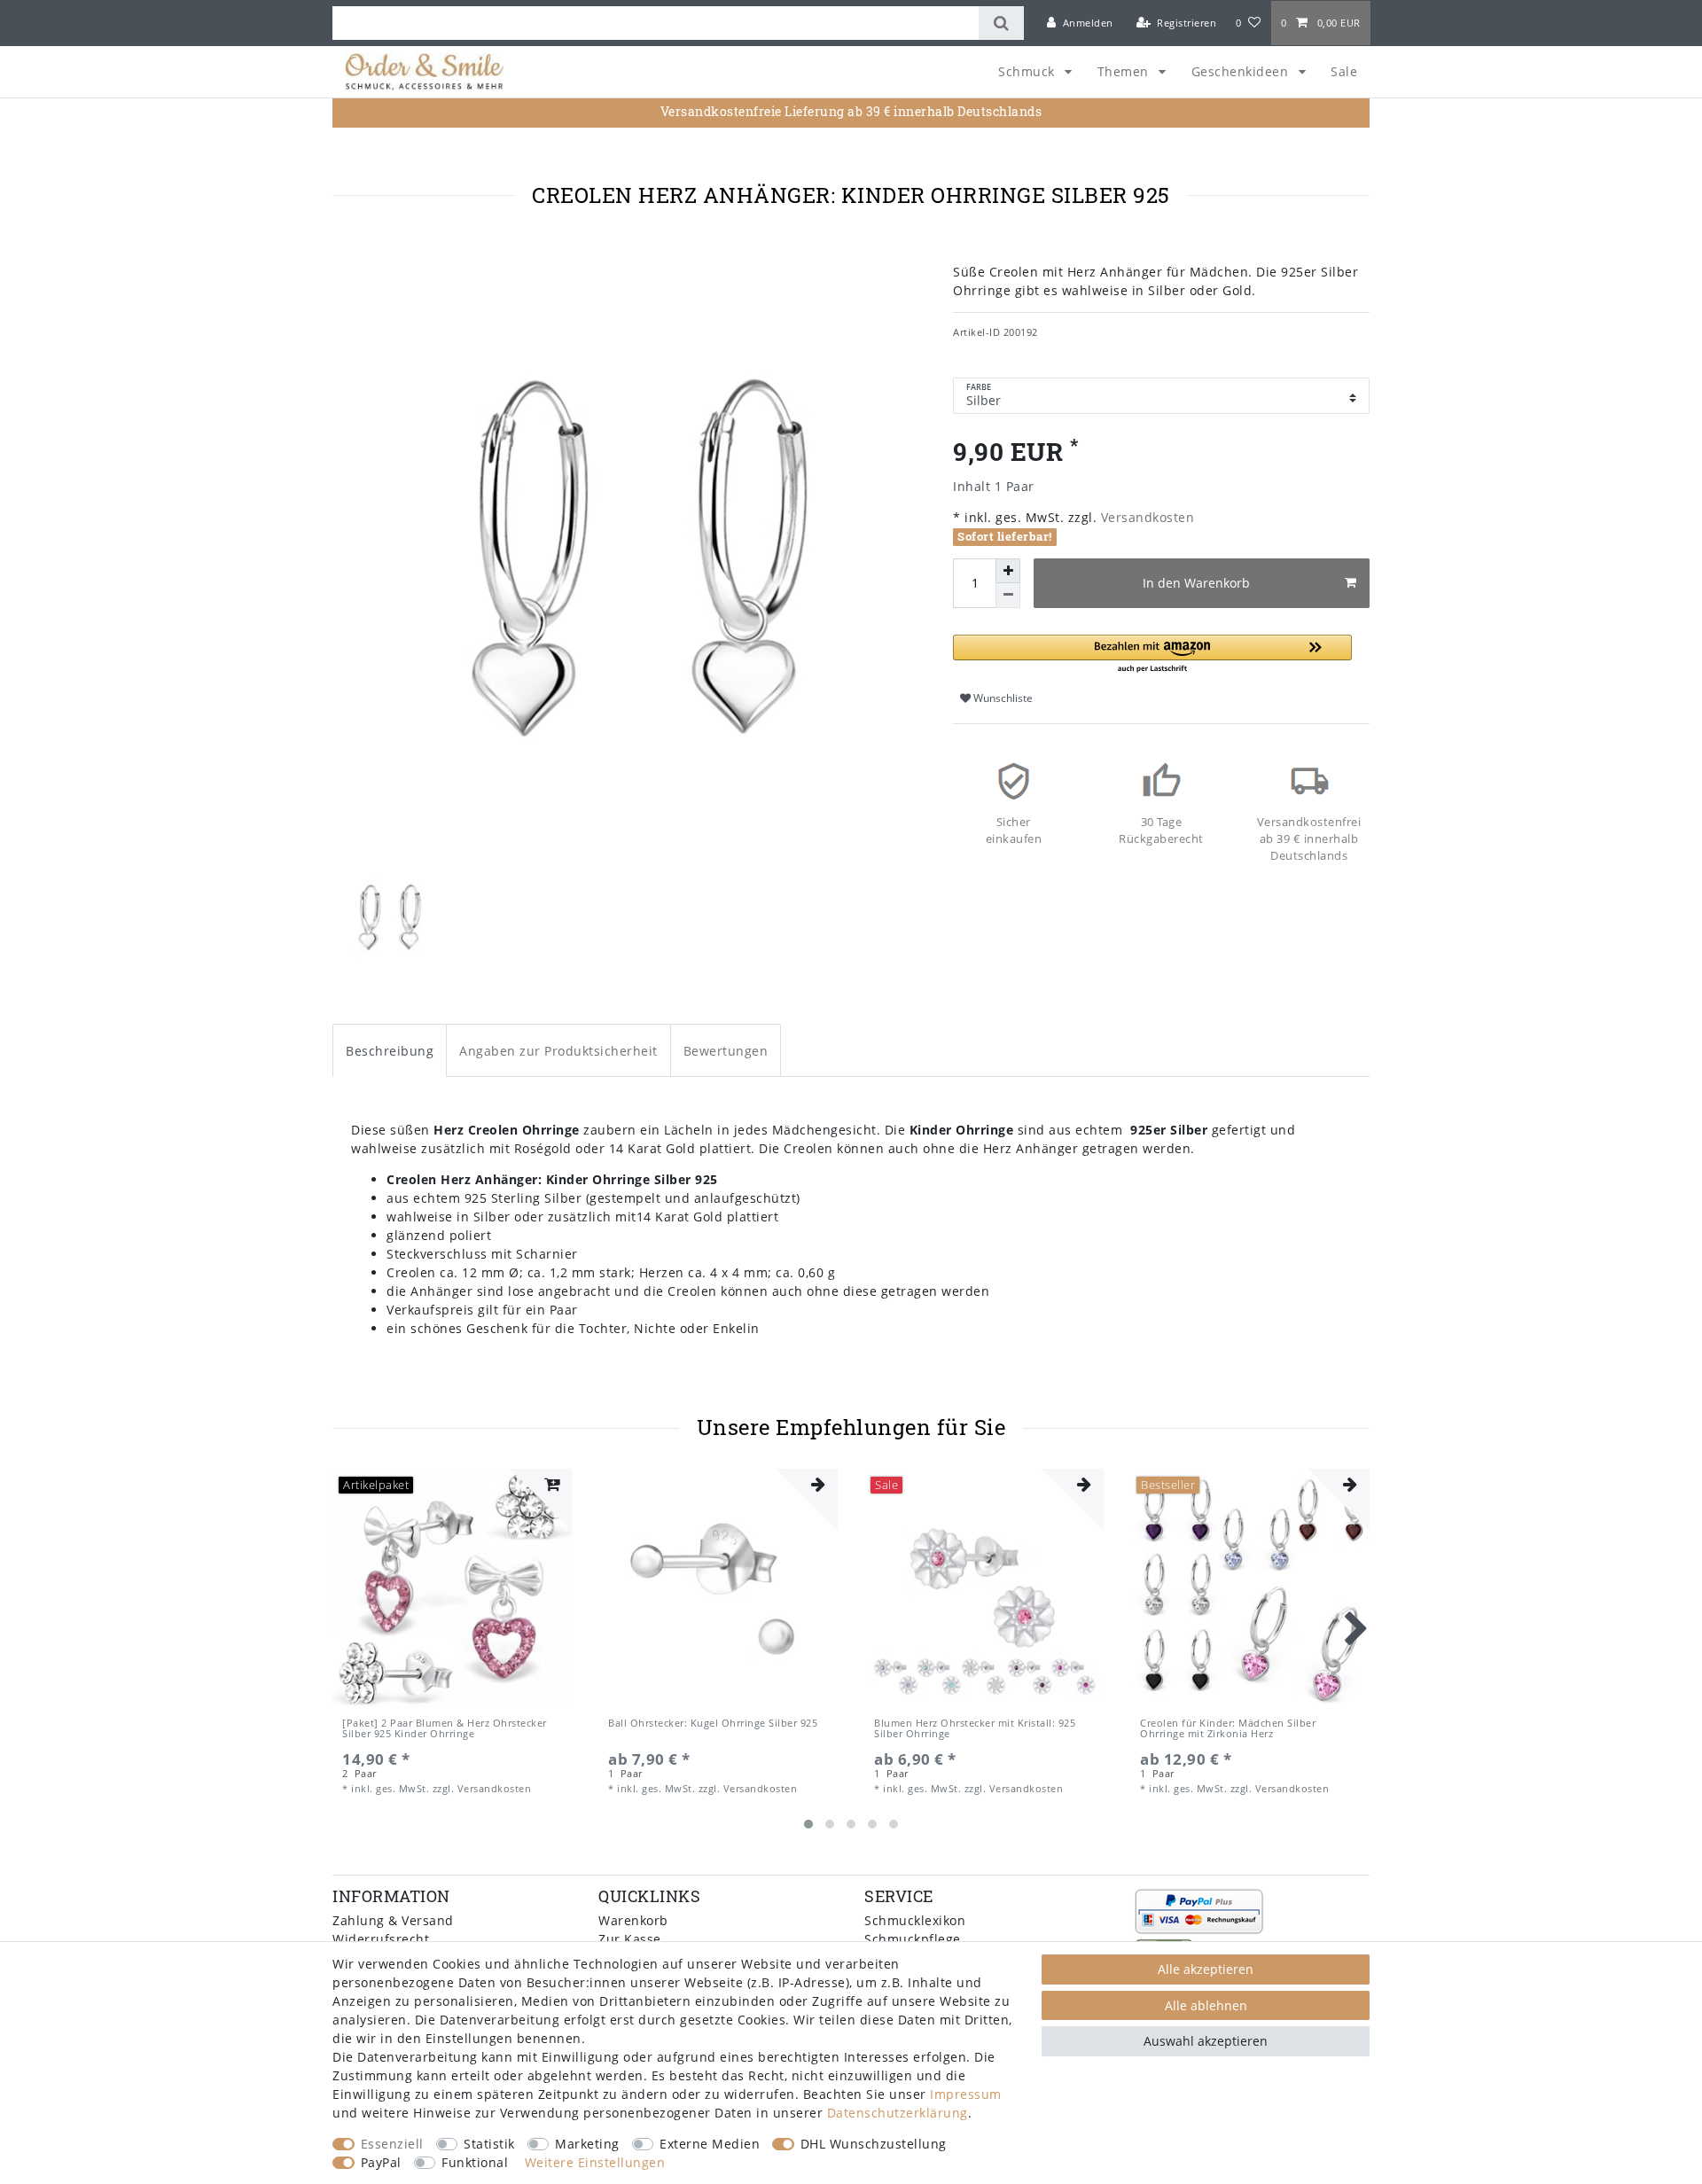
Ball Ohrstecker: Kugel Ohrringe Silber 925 (713, 1724)
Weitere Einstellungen (595, 2162)
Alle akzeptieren (1206, 1969)
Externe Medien (710, 2144)
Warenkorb (633, 1920)
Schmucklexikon (915, 1920)
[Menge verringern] (1008, 596)
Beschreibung (390, 1051)
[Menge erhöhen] (1008, 571)
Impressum (966, 2094)
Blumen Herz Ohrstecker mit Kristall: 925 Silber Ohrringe (975, 1729)
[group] (452, 1588)
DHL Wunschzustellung (874, 2144)
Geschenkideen (1242, 71)
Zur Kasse (630, 1939)
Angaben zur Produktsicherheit (558, 1051)
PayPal (381, 2162)
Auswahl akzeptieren (1206, 2041)
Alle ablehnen (1206, 2005)
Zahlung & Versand (393, 1920)
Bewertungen (726, 1051)
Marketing (587, 2144)
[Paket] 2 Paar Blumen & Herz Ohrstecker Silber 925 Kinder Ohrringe (445, 1729)
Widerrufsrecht (381, 1939)
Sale (1344, 71)
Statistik (489, 2144)
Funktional (475, 2162)
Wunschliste (1002, 698)
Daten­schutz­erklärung (898, 2113)
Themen (1125, 71)
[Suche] (1001, 23)
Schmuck (1028, 71)
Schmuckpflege (913, 1939)
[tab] (390, 1050)
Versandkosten (1145, 517)
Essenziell (392, 2144)
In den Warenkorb (1196, 583)
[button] (1152, 655)
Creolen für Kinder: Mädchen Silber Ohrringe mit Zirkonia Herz (1228, 1729)
